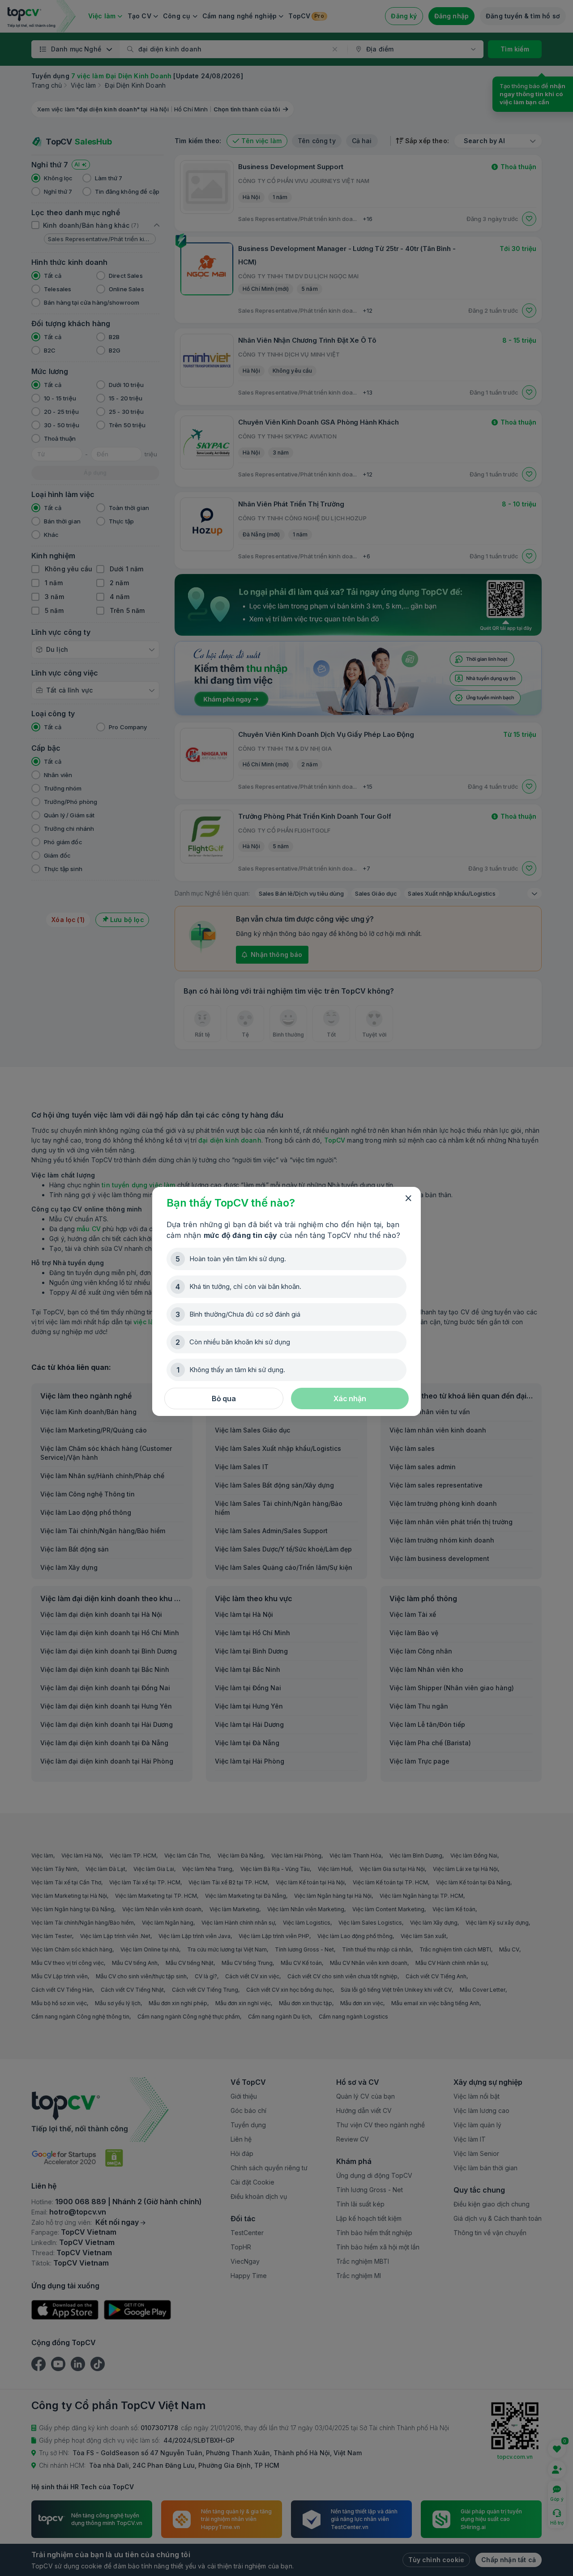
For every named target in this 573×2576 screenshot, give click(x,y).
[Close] (408, 1199)
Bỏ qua (224, 1399)
